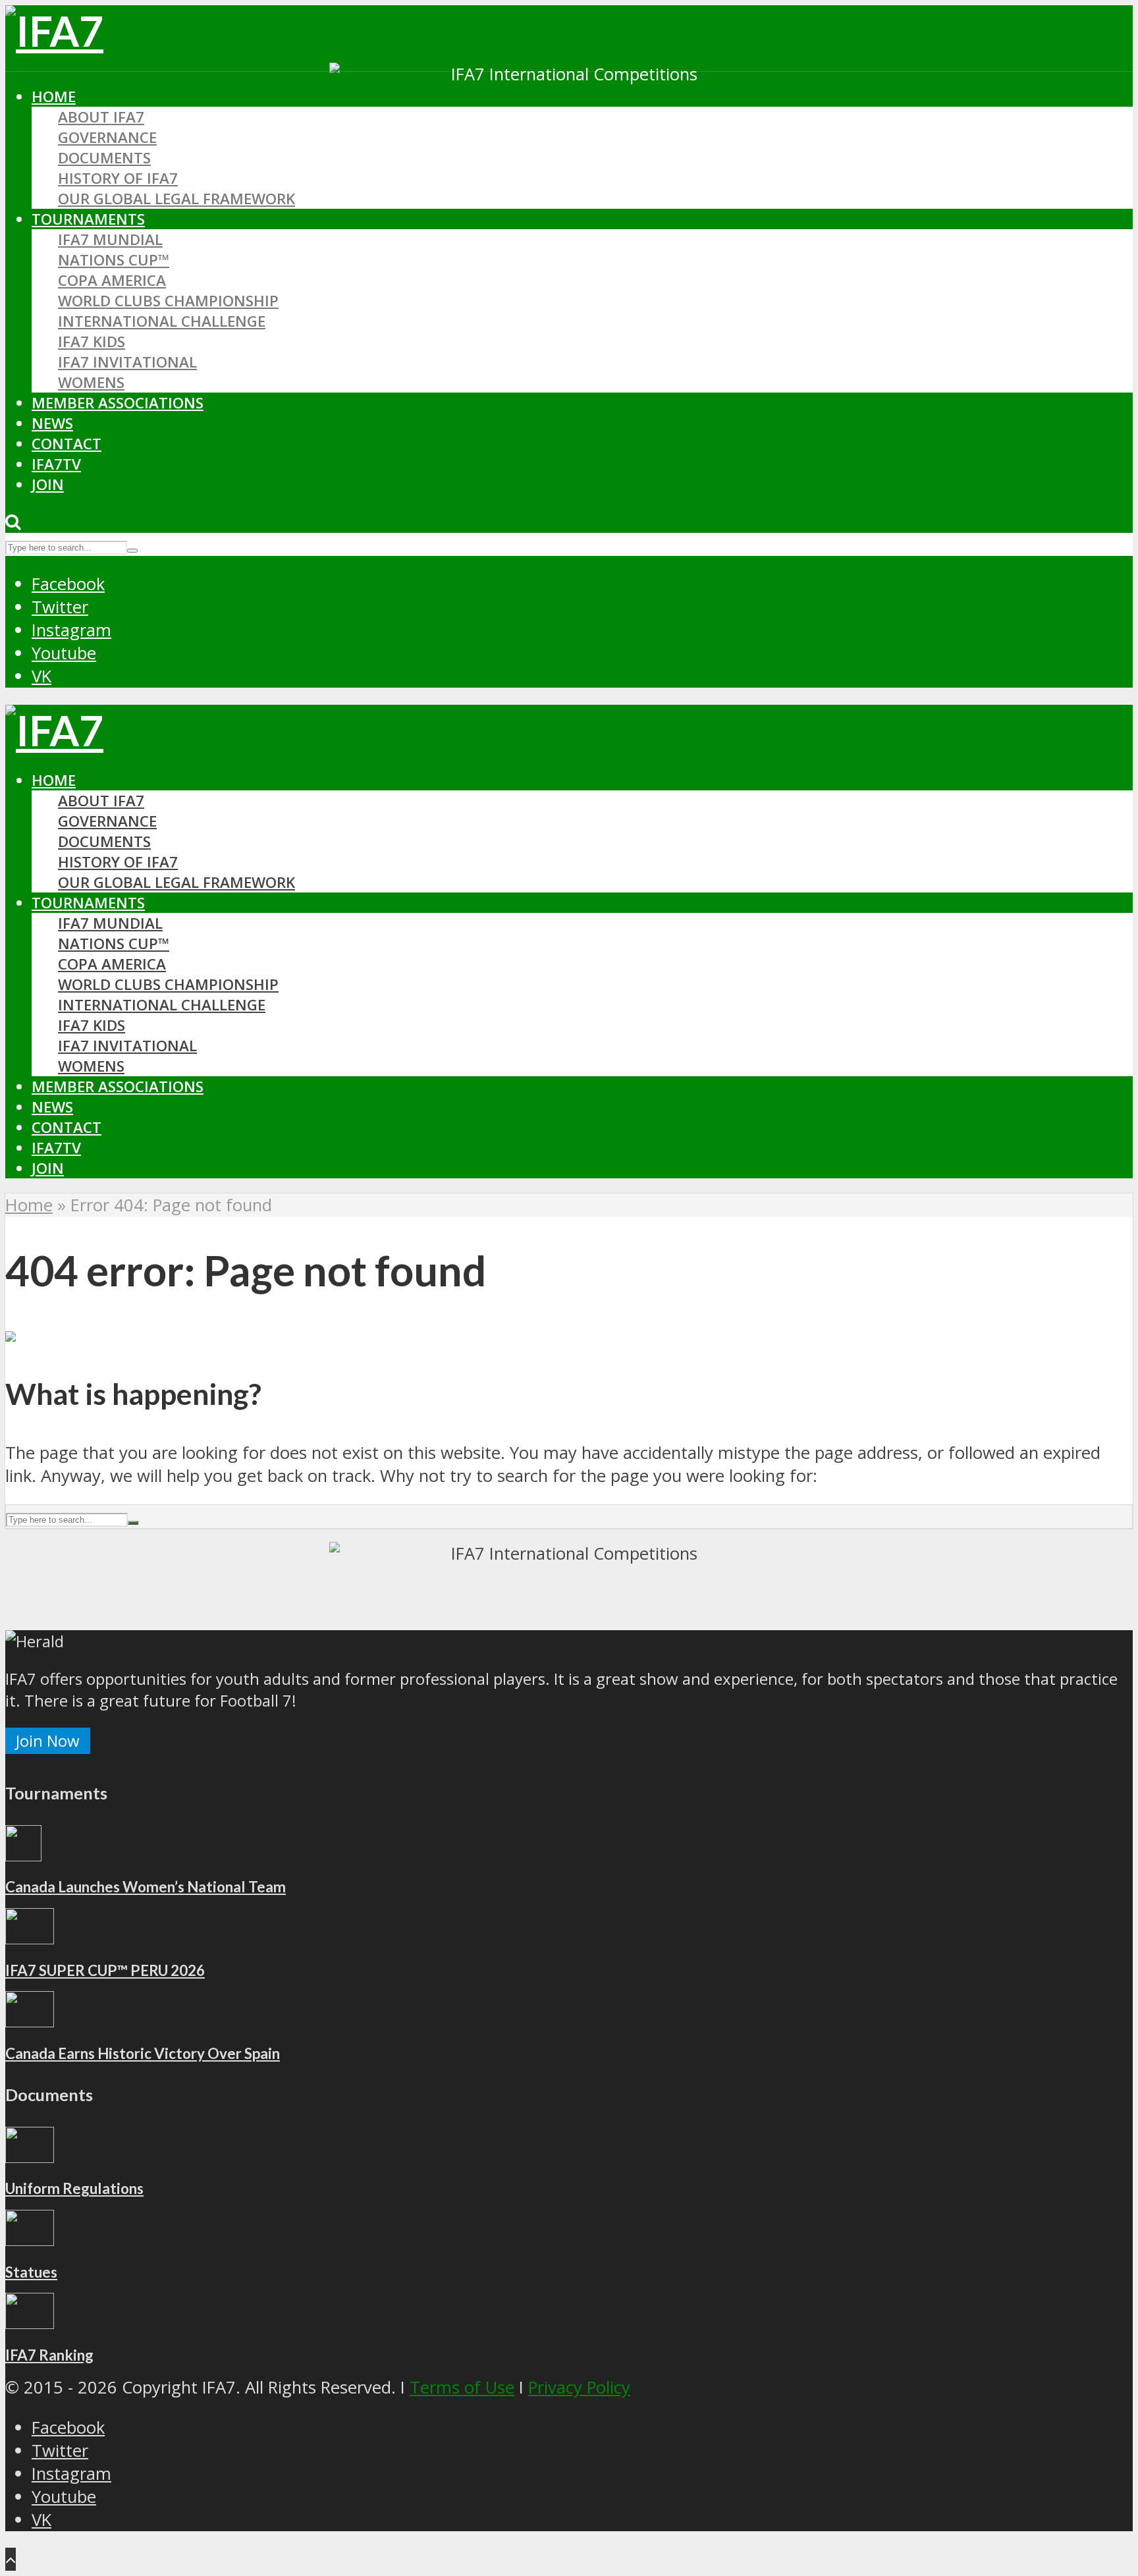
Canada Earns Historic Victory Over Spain (143, 2053)
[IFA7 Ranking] (30, 2323)
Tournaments (88, 219)
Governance (107, 137)
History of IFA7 (118, 178)
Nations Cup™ (114, 260)
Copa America (112, 280)
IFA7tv (56, 464)
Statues (31, 2272)
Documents (104, 158)
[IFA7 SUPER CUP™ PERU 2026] (30, 1938)
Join (48, 484)
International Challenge (162, 321)
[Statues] (30, 2240)
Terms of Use (462, 2387)
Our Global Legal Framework (176, 199)
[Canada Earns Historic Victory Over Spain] (30, 2021)
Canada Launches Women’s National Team (146, 1887)
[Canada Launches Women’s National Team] (23, 1855)
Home (54, 96)
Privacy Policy (579, 2387)
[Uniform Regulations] (30, 2157)
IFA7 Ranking (49, 2355)
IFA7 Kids (92, 342)
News (52, 423)
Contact (67, 444)
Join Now (48, 1740)
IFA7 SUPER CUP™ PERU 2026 (105, 1970)
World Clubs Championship (168, 301)
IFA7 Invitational (127, 362)
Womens (91, 382)
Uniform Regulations (74, 2188)
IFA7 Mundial (110, 239)
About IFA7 (101, 117)
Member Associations (118, 403)
